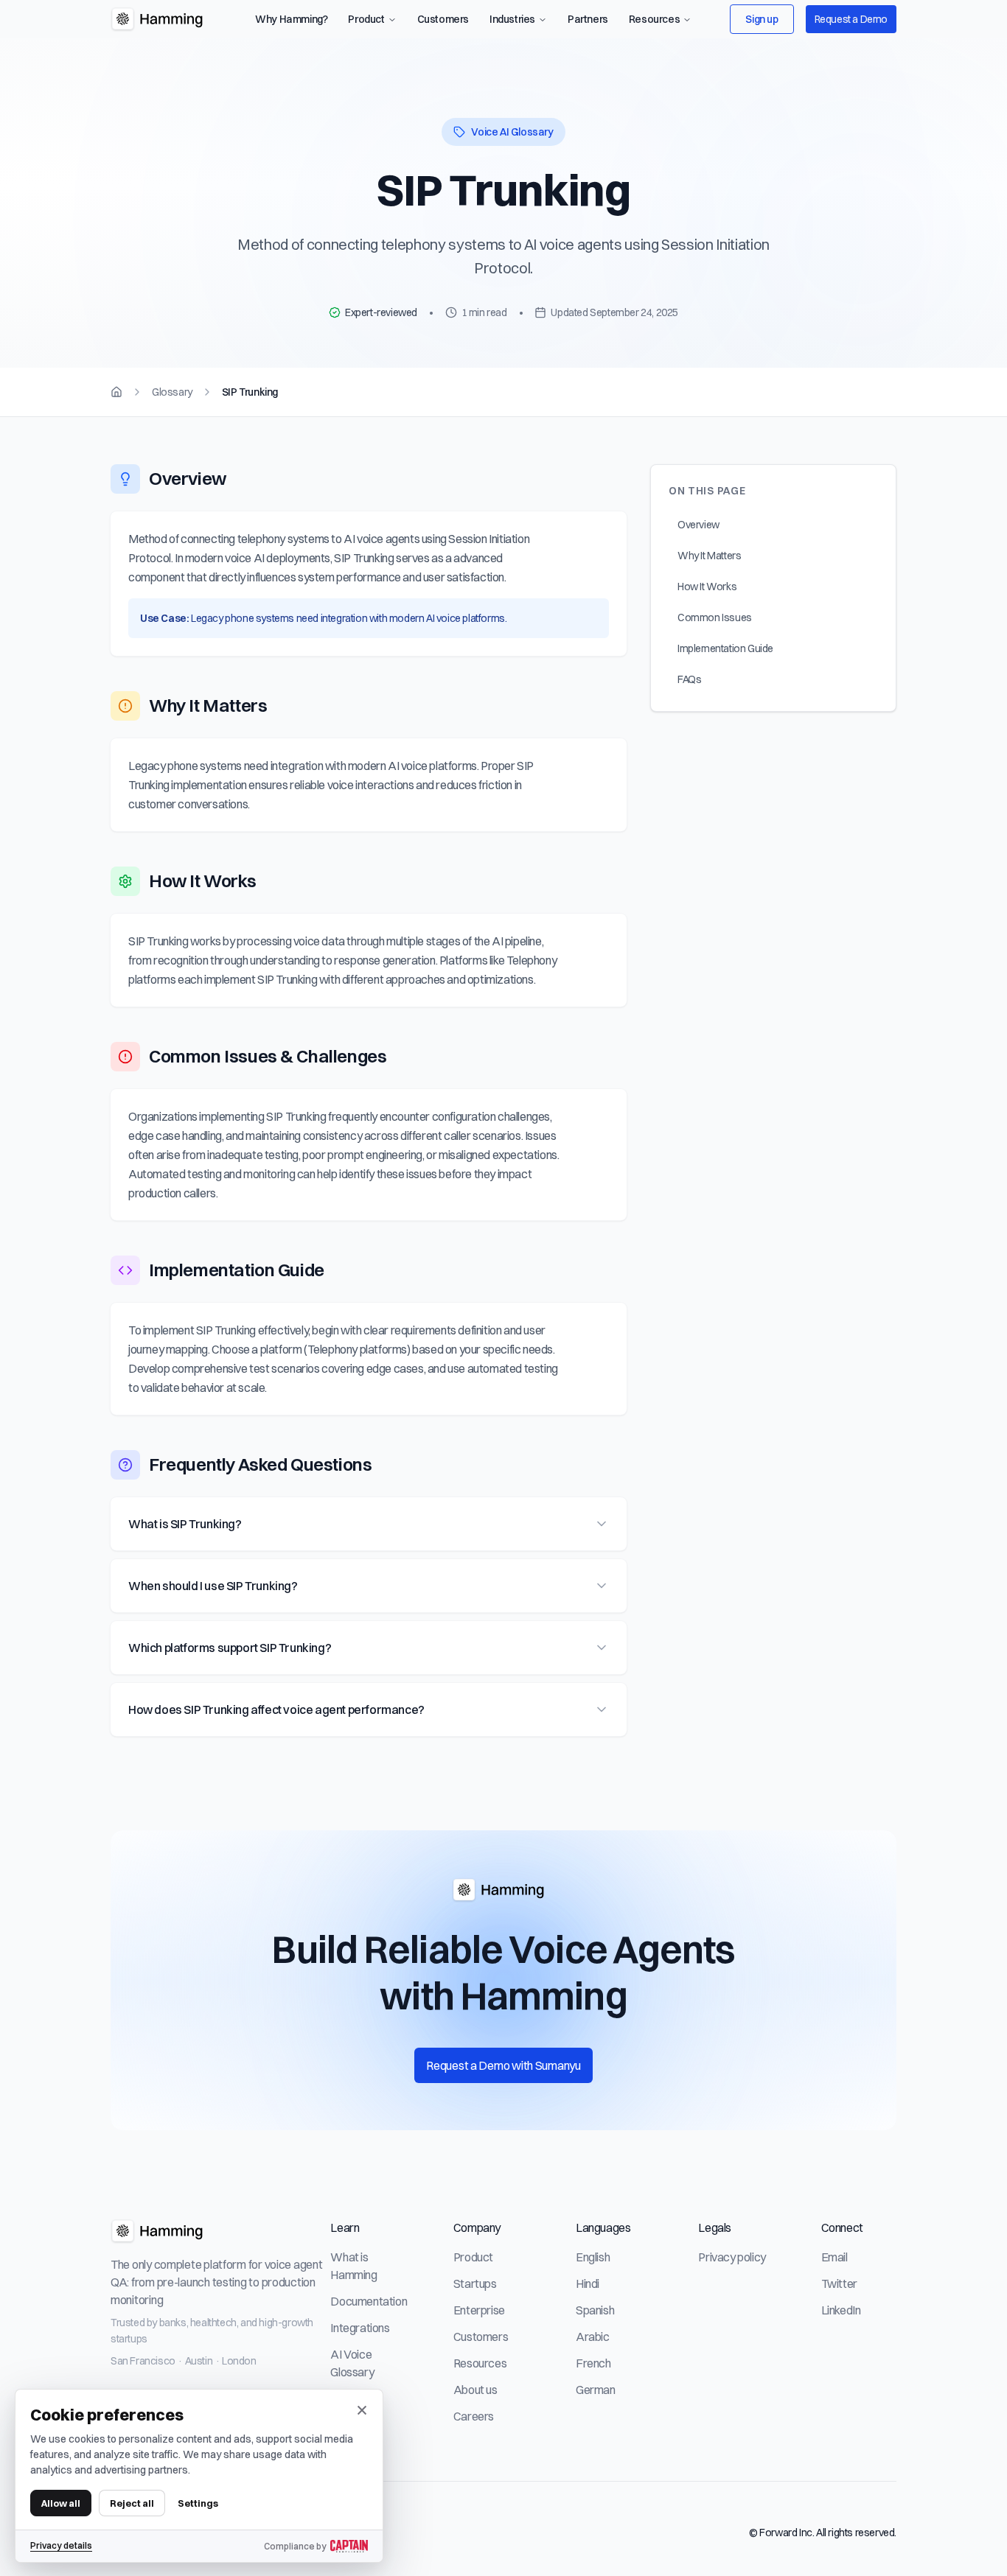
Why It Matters (709, 556)
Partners (588, 19)
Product (366, 19)
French (593, 2363)
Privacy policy (732, 2257)
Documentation (369, 2301)
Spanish (595, 2310)
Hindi (588, 2283)
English (593, 2257)
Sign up (762, 19)
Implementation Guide (725, 648)
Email (834, 2257)
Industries (512, 19)
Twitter (839, 2283)
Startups (475, 2283)
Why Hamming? (291, 19)
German (596, 2390)
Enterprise (479, 2310)
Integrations (360, 2328)
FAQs (689, 679)
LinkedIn (841, 2310)
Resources (654, 19)
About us (475, 2390)
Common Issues (715, 617)
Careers (474, 2416)
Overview (698, 525)
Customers (443, 19)
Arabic (593, 2337)
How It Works (707, 587)
